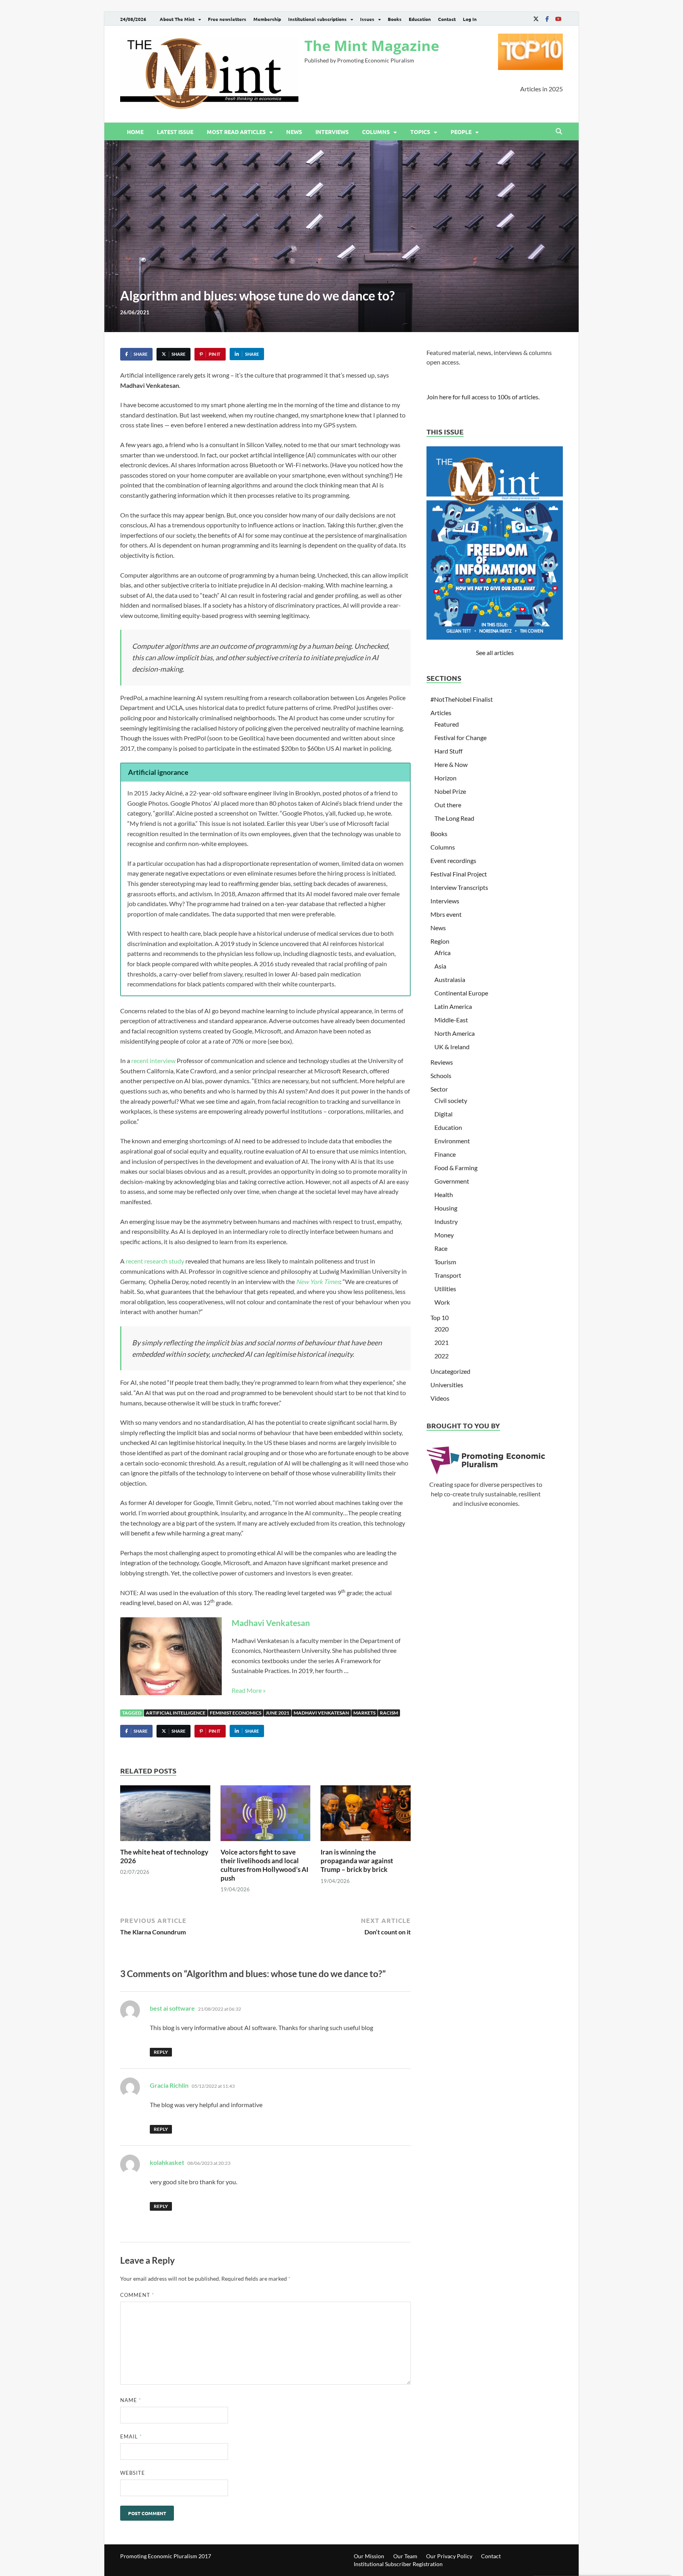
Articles (441, 713)
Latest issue (175, 132)
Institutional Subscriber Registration (398, 2564)
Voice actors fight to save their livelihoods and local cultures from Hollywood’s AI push (264, 1865)
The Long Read (454, 818)
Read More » (249, 1690)
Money (444, 1235)
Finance (445, 1154)
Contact (447, 19)
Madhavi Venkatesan (271, 1623)
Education (420, 19)
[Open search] (559, 132)
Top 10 (440, 1317)
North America (455, 1033)
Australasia (450, 979)
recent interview (153, 1060)
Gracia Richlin (169, 2085)
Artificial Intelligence (176, 1713)
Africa (442, 953)
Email (131, 2436)
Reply (161, 2052)
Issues (367, 19)
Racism (389, 1713)
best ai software (172, 2008)
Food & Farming (456, 1168)
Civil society (451, 1100)
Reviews (442, 1062)
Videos (440, 1398)
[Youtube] (558, 19)
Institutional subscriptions (317, 19)
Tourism (445, 1262)
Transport (448, 1275)
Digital (443, 1114)
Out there (448, 805)
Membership (267, 19)
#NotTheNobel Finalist (462, 699)
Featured (447, 724)
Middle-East (451, 1020)
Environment (452, 1141)
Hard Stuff (448, 751)
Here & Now (451, 764)
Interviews (332, 132)
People (461, 132)
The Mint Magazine (372, 46)
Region (440, 941)
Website (133, 2473)
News (294, 132)
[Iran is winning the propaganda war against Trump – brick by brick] (366, 1816)
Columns (376, 132)
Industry (446, 1221)
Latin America (453, 1006)
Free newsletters (227, 19)
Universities (447, 1385)
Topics (420, 132)
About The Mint (177, 19)
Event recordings (453, 860)
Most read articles (236, 132)
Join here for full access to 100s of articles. (483, 397)
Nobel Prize (450, 791)
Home (135, 132)
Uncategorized (450, 1371)
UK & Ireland (452, 1047)
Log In (470, 19)
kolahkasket (167, 2162)
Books (395, 19)
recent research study (155, 1261)
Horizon (445, 778)
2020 (441, 1329)
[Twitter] (536, 19)
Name (131, 2400)
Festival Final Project (459, 874)
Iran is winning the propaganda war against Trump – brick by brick (357, 1861)
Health (444, 1195)
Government (452, 1181)
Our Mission (369, 2556)
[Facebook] (547, 19)
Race (441, 1248)
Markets (364, 1713)
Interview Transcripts (459, 887)
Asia (440, 966)
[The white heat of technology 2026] (165, 1816)
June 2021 (277, 1713)
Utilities (445, 1289)
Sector (439, 1089)
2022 (441, 1356)
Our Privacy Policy (449, 2556)
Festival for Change (460, 737)
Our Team (405, 2556)
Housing (446, 1208)
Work (442, 1302)
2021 (441, 1342)
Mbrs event (446, 914)
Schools (441, 1076)
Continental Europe (461, 993)
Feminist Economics (236, 1713)
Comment (137, 2295)
